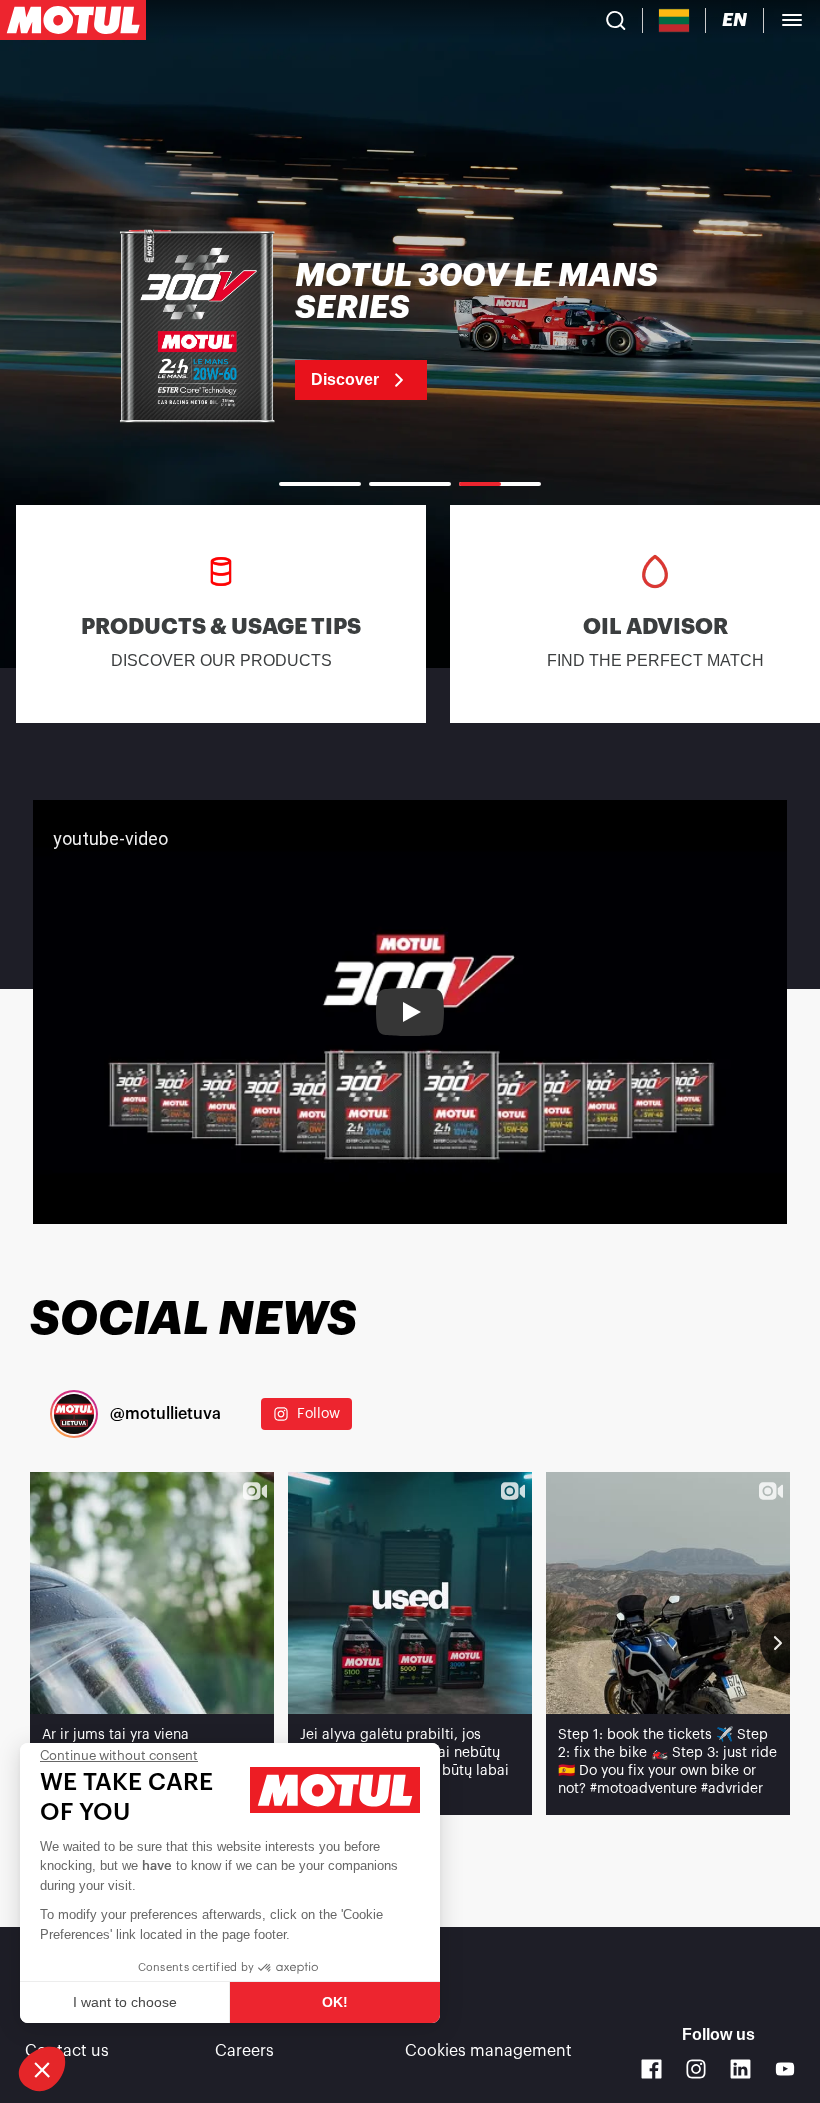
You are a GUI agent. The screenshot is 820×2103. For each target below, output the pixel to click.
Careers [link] (244, 2051)
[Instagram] (696, 2069)
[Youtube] (785, 2069)
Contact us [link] (67, 2051)
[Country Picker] (674, 20)
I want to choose (125, 2002)
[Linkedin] (740, 2069)
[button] (42, 2069)
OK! (335, 2002)
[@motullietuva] (74, 1414)
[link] (410, 330)
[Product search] (616, 20)
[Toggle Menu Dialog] (792, 20)
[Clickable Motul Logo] (73, 20)
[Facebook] (651, 2069)
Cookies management (488, 2051)
